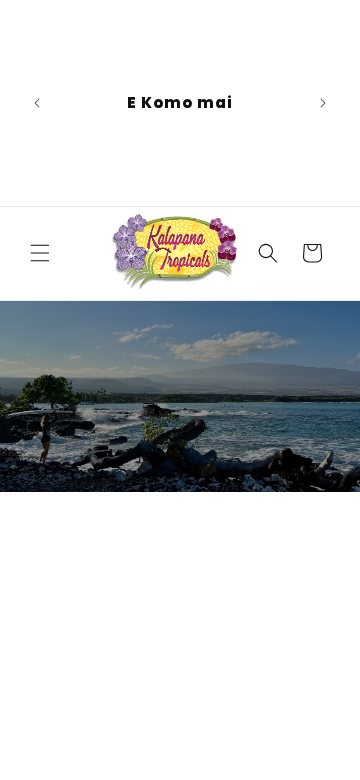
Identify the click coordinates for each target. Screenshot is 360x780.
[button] (40, 253)
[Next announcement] (323, 103)
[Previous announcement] (37, 103)
